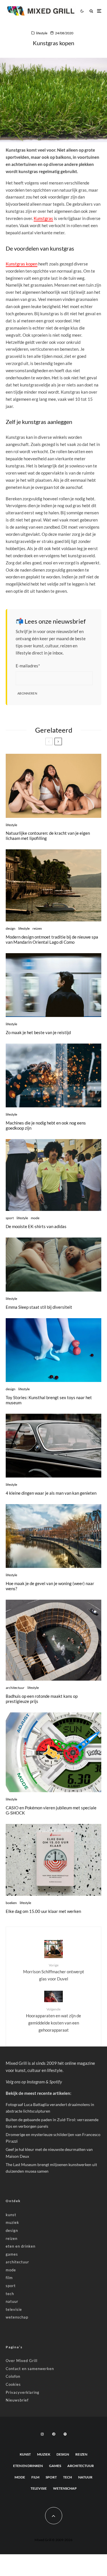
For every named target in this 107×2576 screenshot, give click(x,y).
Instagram (36, 2082)
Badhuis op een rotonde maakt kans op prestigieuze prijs (42, 1699)
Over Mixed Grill (22, 2361)
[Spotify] (65, 2434)
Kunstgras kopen (22, 264)
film (9, 2278)
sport (10, 1218)
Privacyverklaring (23, 2392)
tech (10, 2294)
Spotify (56, 2082)
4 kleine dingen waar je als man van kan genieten (51, 1493)
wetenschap (17, 2317)
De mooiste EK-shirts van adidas (36, 1226)
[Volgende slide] (58, 741)
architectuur (15, 1688)
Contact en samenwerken (30, 2369)
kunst (11, 2215)
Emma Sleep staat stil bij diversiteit (39, 1307)
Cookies (13, 2384)
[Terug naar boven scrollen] (54, 2516)
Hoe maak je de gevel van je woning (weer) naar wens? (50, 1586)
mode (35, 1218)
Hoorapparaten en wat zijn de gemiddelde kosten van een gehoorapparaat (53, 2020)
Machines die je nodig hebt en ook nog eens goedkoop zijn (46, 1125)
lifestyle (42, 33)
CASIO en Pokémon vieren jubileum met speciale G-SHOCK (51, 1810)
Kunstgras (43, 218)
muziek (12, 2222)
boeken (11, 1903)
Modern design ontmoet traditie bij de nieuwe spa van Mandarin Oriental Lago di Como (52, 939)
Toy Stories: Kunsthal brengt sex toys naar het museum (49, 1400)
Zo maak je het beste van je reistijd (38, 1032)
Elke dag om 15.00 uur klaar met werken (43, 1911)
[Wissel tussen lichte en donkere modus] (82, 11)
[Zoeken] (91, 11)
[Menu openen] (99, 11)
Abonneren (27, 693)
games (12, 2254)
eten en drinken (21, 2246)
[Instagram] (42, 2434)
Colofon (13, 2376)
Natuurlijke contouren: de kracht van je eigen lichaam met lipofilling (48, 836)
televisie (14, 2309)
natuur (12, 2301)
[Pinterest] (54, 2434)
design (11, 928)
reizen (37, 928)
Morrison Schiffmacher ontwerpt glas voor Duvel (54, 1972)
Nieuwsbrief (17, 2400)
